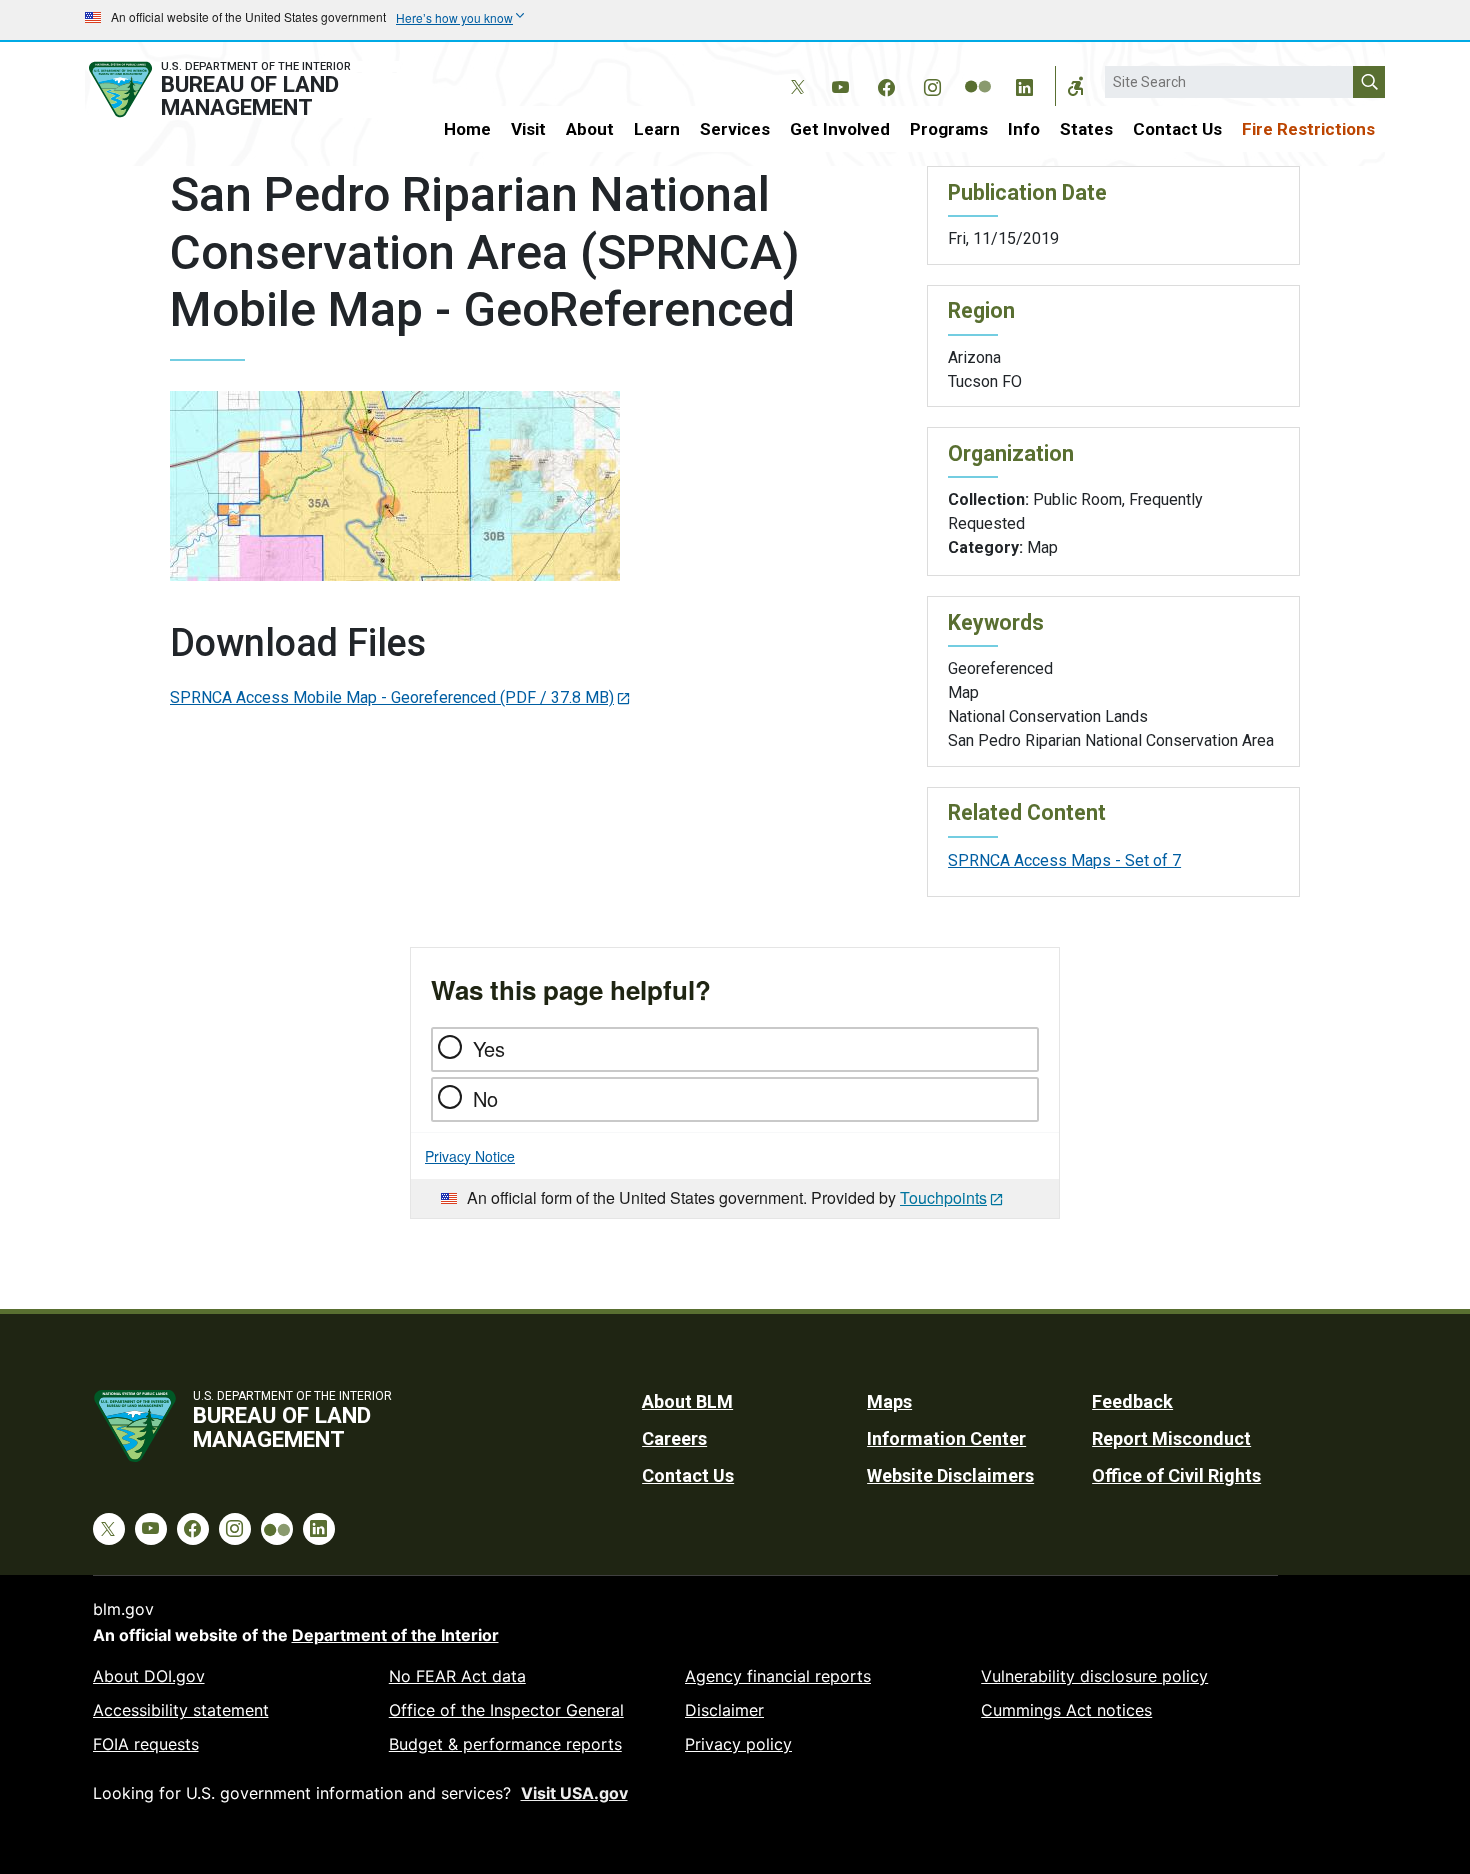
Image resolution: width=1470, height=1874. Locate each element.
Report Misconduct (1171, 1438)
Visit (528, 129)
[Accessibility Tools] (1076, 86)
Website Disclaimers (950, 1475)
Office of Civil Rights (1176, 1475)
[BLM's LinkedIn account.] (1024, 84)
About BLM (687, 1401)
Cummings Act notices (1066, 1710)
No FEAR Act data (457, 1676)
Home (467, 129)
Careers (674, 1438)
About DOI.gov (149, 1676)
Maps (889, 1401)
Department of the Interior (395, 1635)
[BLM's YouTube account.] (840, 84)
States (1086, 129)
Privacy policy (738, 1744)
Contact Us (1177, 129)
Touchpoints (943, 1197)
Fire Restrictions (1308, 129)
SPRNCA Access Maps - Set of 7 (1064, 860)
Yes (489, 1048)
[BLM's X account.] (794, 72)
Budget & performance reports (505, 1744)
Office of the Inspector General (506, 1710)
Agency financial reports (778, 1676)
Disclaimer (724, 1710)
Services (735, 129)
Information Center (946, 1438)
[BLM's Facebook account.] (886, 84)
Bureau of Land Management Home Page (242, 89)
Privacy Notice (470, 1156)
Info (1024, 129)
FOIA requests (146, 1744)
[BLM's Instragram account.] (932, 84)
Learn (657, 129)
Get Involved (840, 129)
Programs (949, 129)
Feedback (1132, 1401)
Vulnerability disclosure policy (1094, 1676)
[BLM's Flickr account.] (978, 72)
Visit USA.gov (574, 1793)
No (485, 1098)
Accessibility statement (181, 1710)
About (590, 129)
